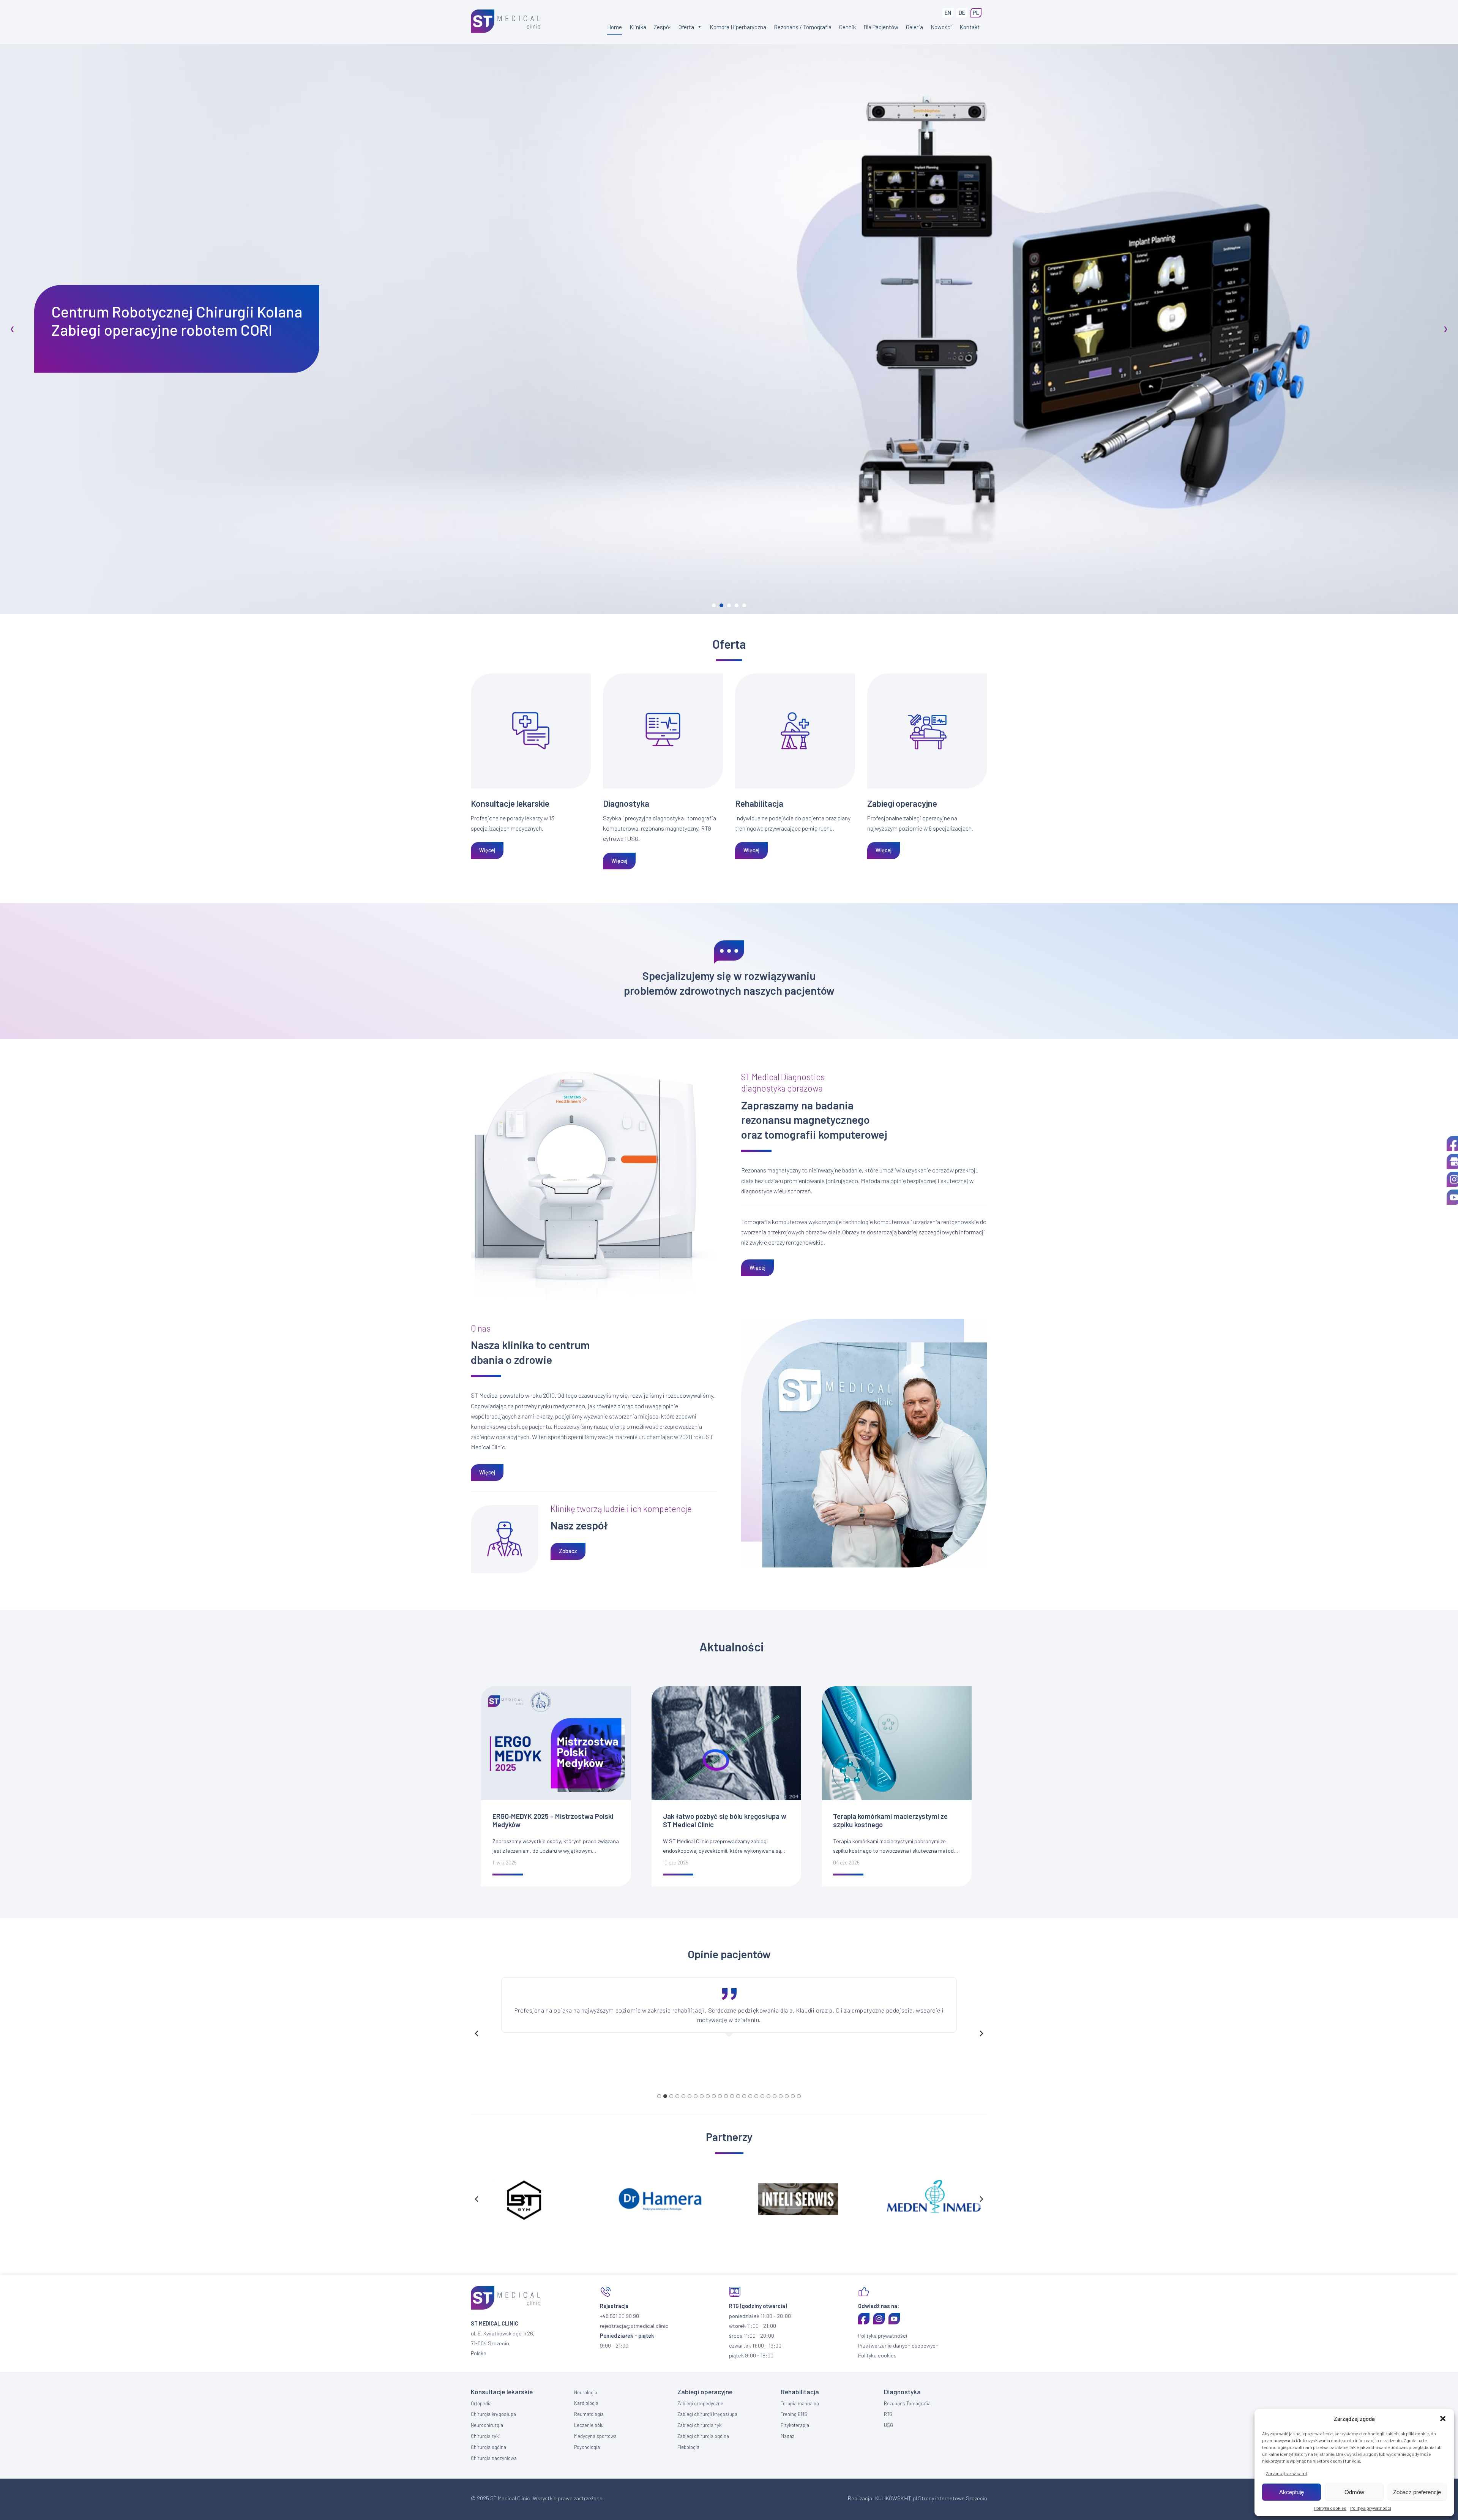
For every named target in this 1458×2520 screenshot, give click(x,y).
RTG (888, 2414)
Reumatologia (589, 2414)
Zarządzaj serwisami (1286, 2473)
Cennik (847, 27)
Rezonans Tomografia (907, 2403)
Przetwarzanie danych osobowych (898, 2345)
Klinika (638, 27)
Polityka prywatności (1371, 2508)
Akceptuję (1292, 2492)
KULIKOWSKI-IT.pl (896, 2498)
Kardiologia (586, 2403)
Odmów (1354, 2492)
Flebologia (688, 2447)
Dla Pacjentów (881, 27)
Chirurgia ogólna (488, 2447)
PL (976, 13)
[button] (1443, 2419)
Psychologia (587, 2447)
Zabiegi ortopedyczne (700, 2403)
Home (615, 27)
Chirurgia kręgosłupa (493, 2414)
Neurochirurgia (487, 2425)
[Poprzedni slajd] (477, 2033)
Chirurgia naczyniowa (494, 2458)
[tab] (659, 2096)
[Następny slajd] (981, 2033)
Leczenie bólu (589, 2425)
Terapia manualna (800, 2403)
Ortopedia (481, 2403)
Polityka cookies (1330, 2508)
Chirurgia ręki (485, 2436)
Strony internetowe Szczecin (953, 2498)
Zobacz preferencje (1417, 2492)
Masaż (787, 2436)
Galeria (914, 27)
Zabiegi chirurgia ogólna (703, 2436)
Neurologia (586, 2392)
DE (962, 13)
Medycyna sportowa (595, 2436)
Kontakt (970, 27)
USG (888, 2425)
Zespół (662, 27)
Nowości (941, 27)
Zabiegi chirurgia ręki (700, 2425)
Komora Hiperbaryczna (738, 27)
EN (948, 13)
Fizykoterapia (795, 2425)
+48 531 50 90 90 (619, 2316)
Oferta (686, 27)
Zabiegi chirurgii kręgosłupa (707, 2414)
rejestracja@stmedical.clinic (634, 2326)
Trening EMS (794, 2414)
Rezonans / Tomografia (803, 27)
